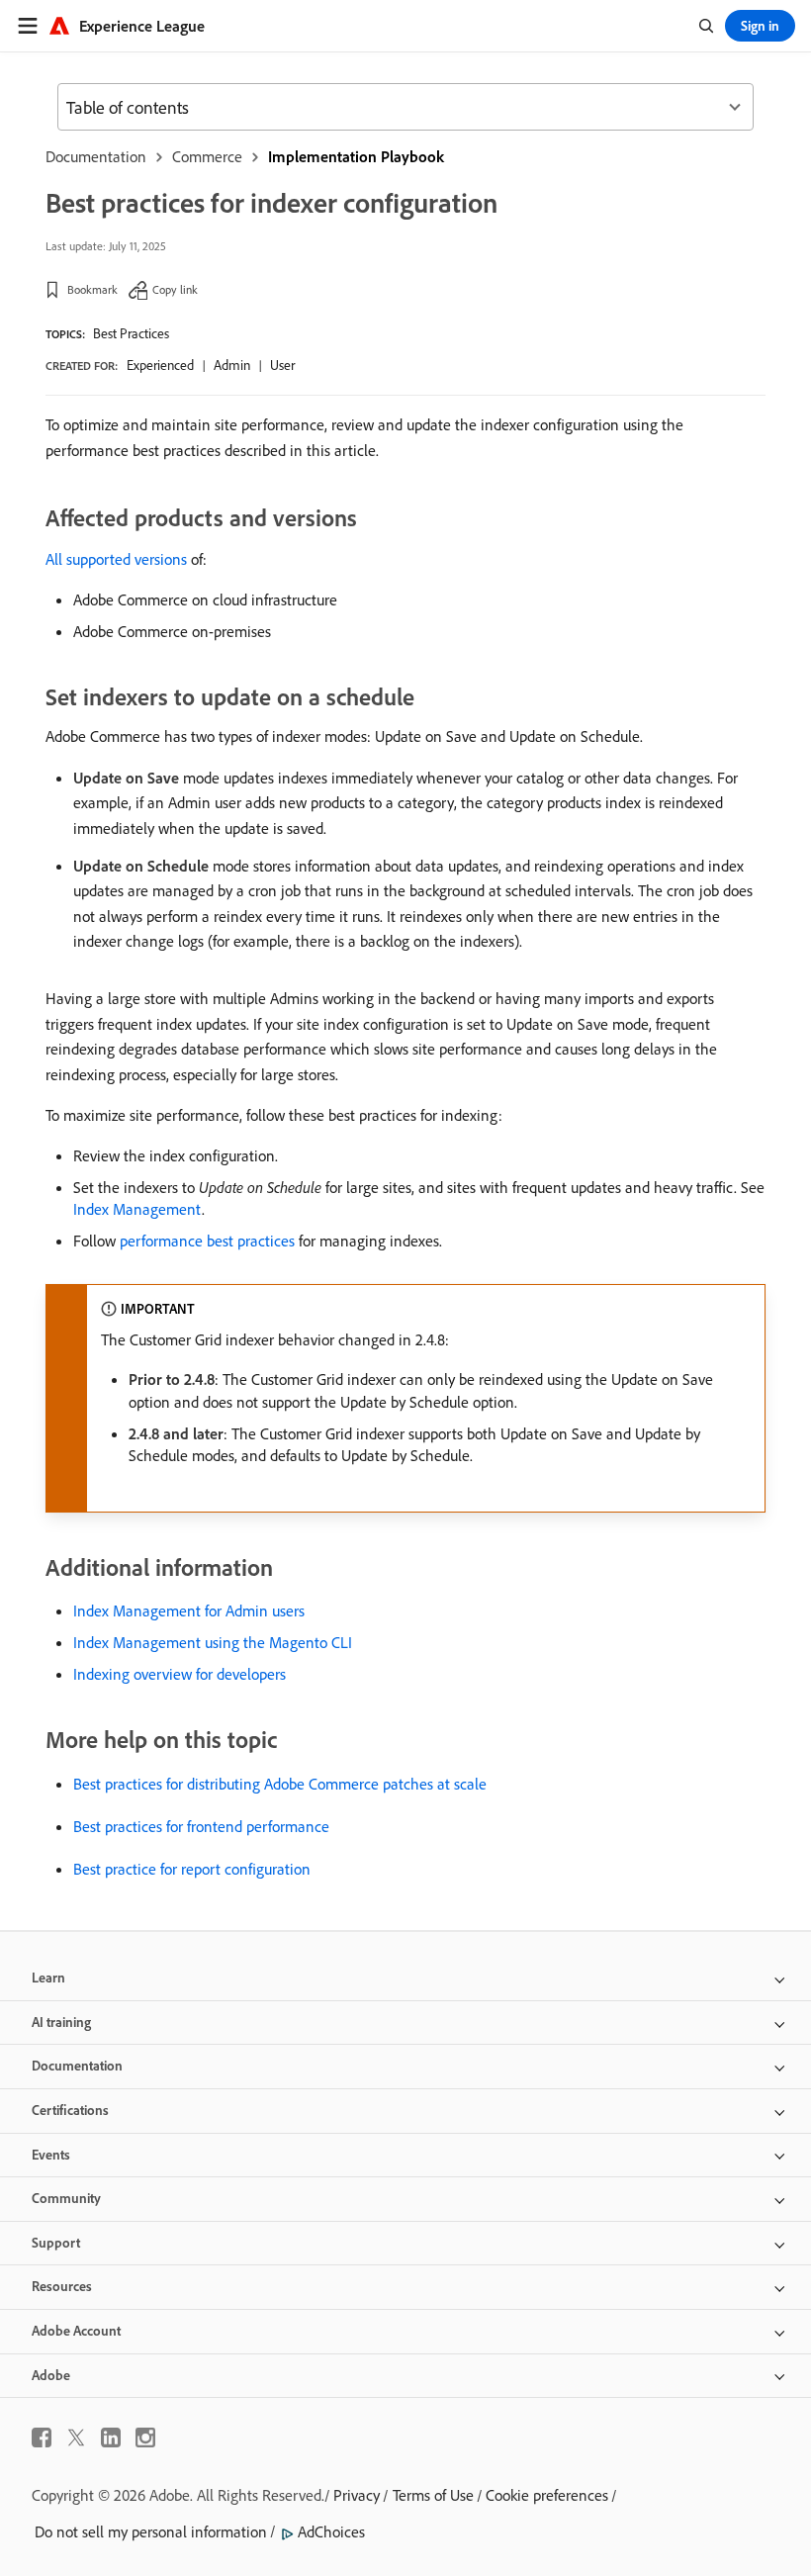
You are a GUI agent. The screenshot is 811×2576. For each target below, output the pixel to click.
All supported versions (116, 559)
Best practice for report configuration (192, 1869)
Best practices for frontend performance (201, 1826)
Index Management (137, 1209)
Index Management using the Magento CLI (213, 1642)
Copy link (175, 289)
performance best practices (207, 1241)
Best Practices (131, 333)
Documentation (96, 156)
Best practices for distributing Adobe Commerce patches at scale (280, 1784)
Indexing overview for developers (180, 1674)
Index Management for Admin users (189, 1610)
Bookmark (92, 289)
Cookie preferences (547, 2495)
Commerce (207, 156)
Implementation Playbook (356, 156)
